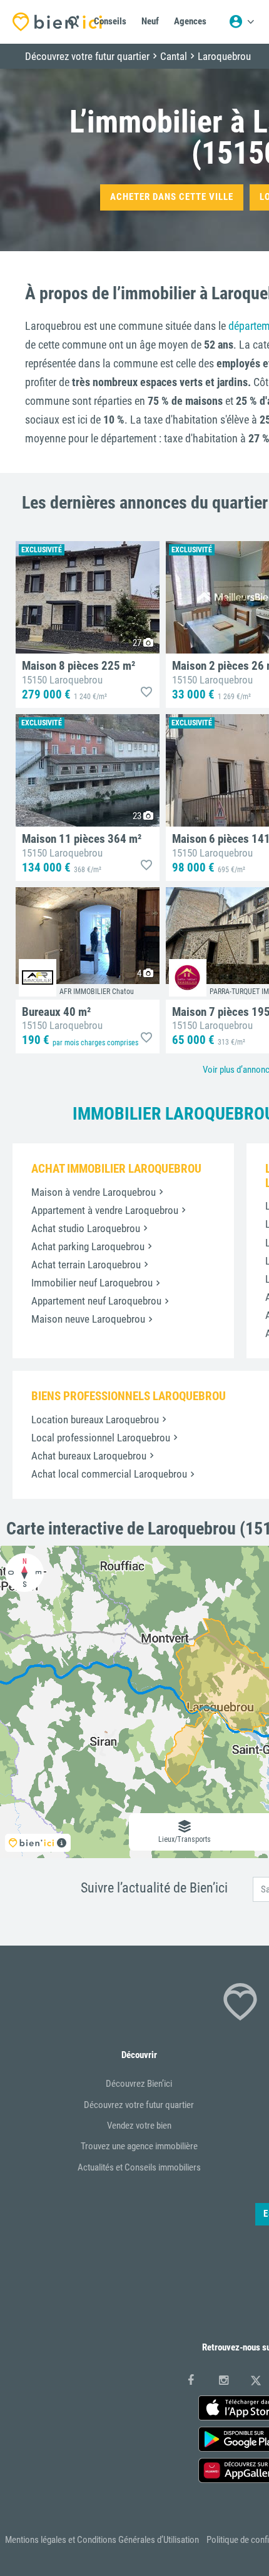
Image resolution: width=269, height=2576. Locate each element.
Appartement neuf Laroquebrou (96, 1301)
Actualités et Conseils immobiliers (139, 2167)
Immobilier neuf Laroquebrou (92, 1283)
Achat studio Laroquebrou (86, 1228)
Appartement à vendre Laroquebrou (105, 1210)
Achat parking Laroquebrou (88, 1246)
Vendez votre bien (139, 2126)
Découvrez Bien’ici (139, 2084)
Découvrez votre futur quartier (139, 2105)
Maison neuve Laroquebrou (88, 1319)
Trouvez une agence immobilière (139, 2146)
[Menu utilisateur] (241, 22)
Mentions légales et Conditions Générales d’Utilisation (102, 2540)
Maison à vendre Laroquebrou (94, 1192)
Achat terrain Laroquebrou (86, 1265)
